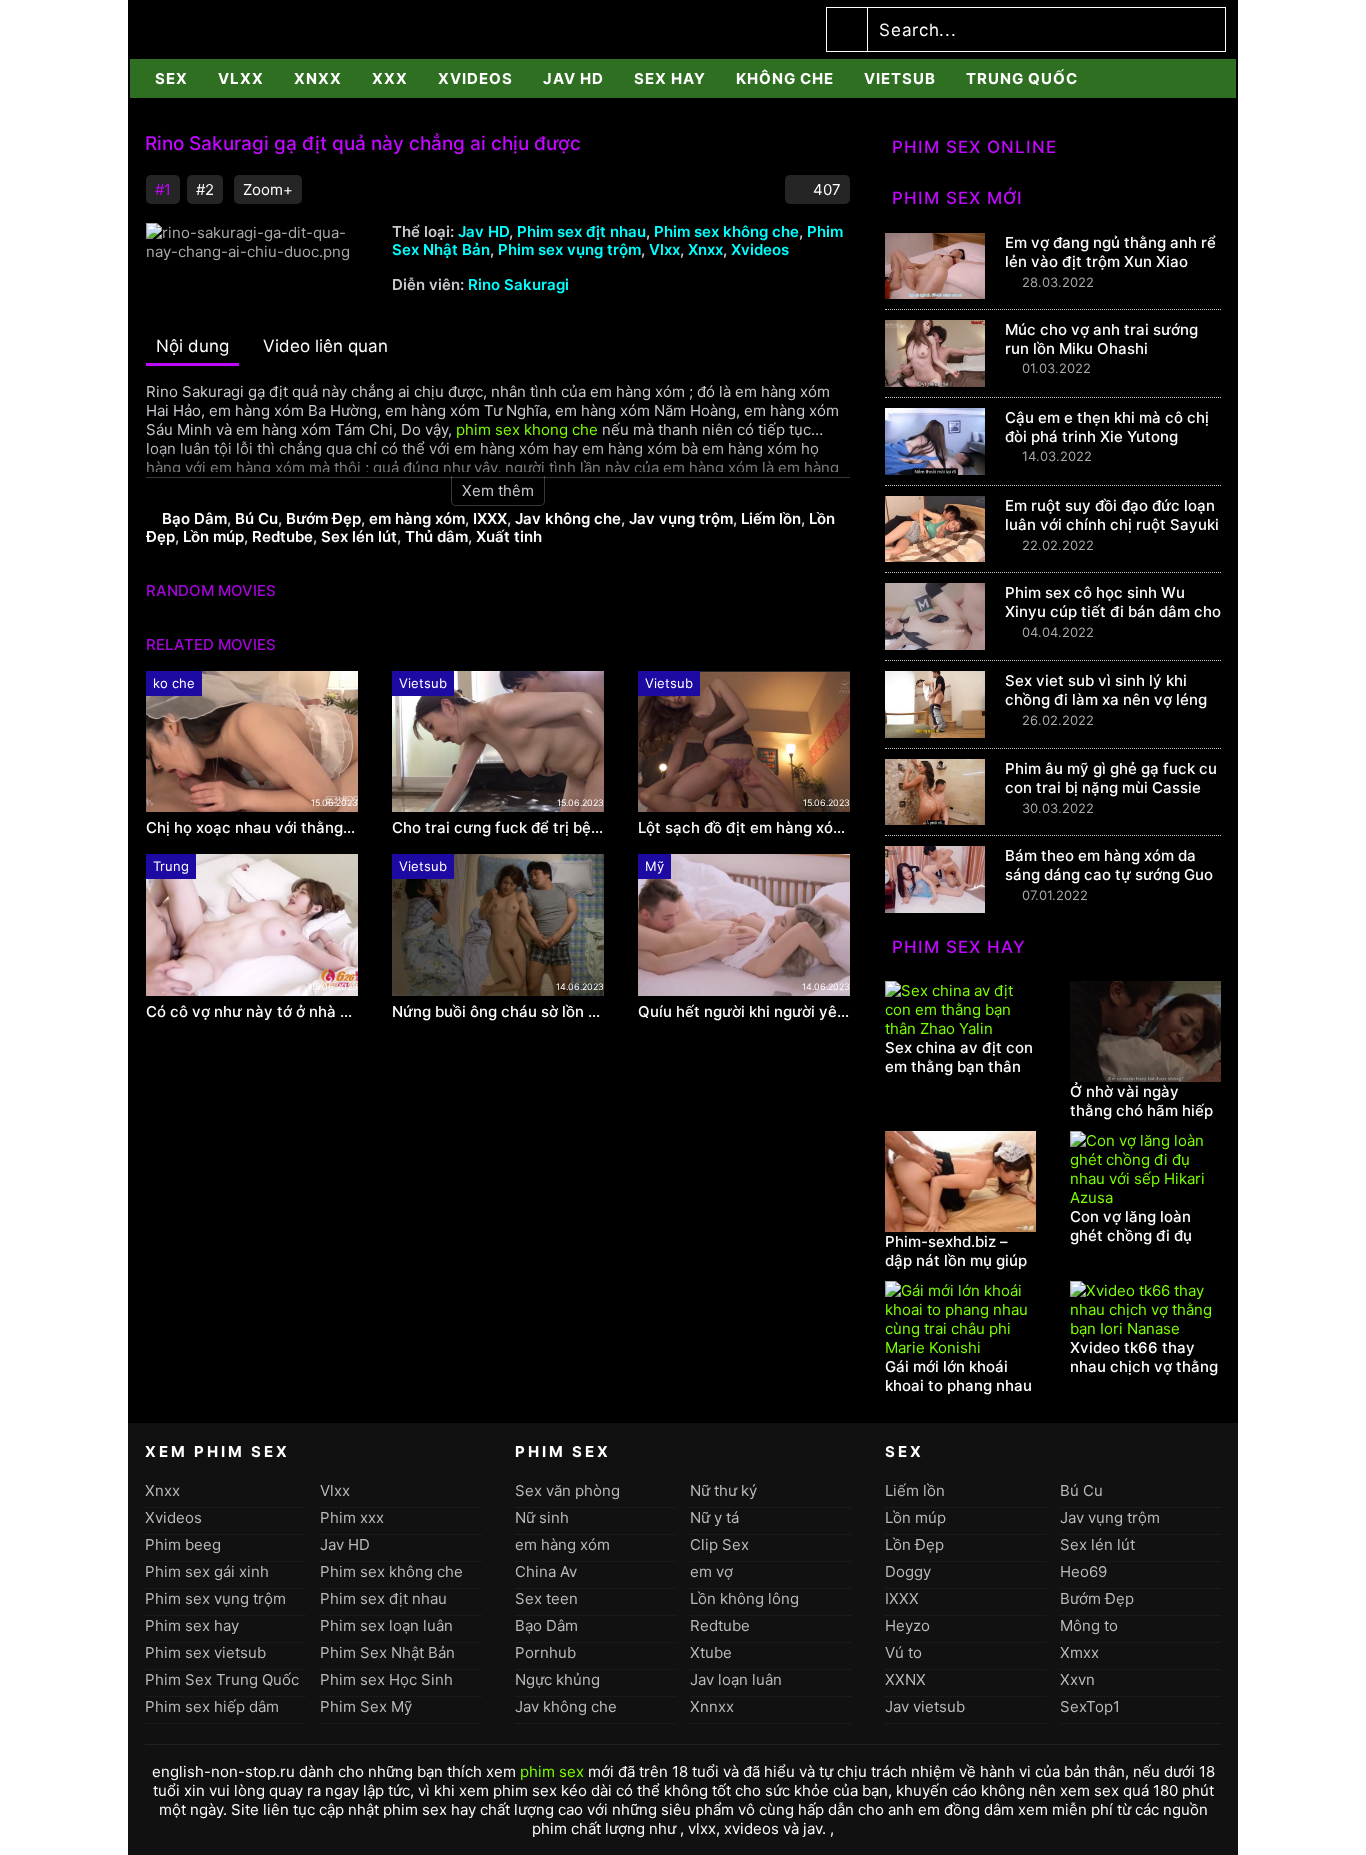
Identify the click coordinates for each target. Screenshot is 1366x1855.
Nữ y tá (714, 1517)
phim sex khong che (527, 429)
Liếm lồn (771, 518)
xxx (390, 78)
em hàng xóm (417, 518)
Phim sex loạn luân (386, 1625)
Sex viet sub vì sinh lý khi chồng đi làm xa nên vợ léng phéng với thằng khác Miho (1106, 699)
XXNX (905, 1679)
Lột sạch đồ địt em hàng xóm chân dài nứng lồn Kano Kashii (744, 828)
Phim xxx (352, 1517)
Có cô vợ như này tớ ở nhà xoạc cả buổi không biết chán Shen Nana (252, 1012)
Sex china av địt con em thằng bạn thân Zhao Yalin (959, 1066)
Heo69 (1083, 1571)
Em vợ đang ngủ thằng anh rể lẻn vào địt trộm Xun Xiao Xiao (1110, 261)
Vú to (903, 1652)
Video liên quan (325, 346)
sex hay (670, 78)
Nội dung (192, 346)
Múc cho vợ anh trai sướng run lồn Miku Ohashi (1101, 339)
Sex (171, 78)
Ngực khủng (557, 1679)
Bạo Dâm (194, 518)
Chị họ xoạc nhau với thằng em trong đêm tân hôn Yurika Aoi (252, 828)
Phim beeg (183, 1544)
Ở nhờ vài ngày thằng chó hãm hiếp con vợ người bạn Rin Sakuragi (1141, 1120)
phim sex (552, 1771)
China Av (546, 1571)
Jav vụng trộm (681, 518)
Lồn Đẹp (914, 1544)
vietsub (900, 78)
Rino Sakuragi (518, 284)
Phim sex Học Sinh (386, 1679)
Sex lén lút (359, 536)
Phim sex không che (726, 231)
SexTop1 (1090, 1706)
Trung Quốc (1022, 78)
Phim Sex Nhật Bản (387, 1652)
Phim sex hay (192, 1625)
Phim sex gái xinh (207, 1571)
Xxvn (1077, 1679)
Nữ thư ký (723, 1490)
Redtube (282, 536)
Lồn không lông (744, 1598)
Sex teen (546, 1598)
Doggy (908, 1571)
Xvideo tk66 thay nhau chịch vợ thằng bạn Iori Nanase (1144, 1366)
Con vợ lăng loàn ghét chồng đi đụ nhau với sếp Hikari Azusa (1139, 1245)
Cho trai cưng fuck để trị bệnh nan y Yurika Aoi (498, 828)
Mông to (1089, 1625)
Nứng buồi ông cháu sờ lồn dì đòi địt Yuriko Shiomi (498, 1012)
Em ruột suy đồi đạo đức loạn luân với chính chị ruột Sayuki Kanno (1112, 524)
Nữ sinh (542, 1517)
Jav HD (573, 78)
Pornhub (545, 1652)
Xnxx (318, 78)
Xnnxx (712, 1706)
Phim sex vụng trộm (569, 249)
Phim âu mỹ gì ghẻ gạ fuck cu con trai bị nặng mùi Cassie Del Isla (1111, 787)
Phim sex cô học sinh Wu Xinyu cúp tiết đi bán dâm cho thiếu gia (1113, 611)
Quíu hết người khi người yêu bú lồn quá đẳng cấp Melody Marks (744, 1012)
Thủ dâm (436, 536)
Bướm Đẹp (323, 518)
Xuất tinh (509, 536)
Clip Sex (719, 1544)
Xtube (711, 1652)
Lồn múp (213, 536)
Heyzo (907, 1625)
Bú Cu (256, 518)
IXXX (490, 518)
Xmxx (1079, 1652)
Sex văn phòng (567, 1490)
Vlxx (241, 78)
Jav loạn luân (736, 1679)
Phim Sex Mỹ (366, 1706)
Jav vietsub (925, 1706)
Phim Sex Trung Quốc (222, 1679)
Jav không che (568, 518)
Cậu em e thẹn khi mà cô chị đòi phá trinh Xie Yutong (1107, 427)
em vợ (711, 1571)
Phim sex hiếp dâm (212, 1706)
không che (785, 78)
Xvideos (475, 78)
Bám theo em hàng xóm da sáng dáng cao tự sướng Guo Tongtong (1109, 874)
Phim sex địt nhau (581, 231)
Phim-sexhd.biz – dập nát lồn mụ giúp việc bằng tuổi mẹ (956, 1260)
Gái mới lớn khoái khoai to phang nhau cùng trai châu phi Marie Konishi (958, 1395)
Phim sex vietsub (205, 1652)
